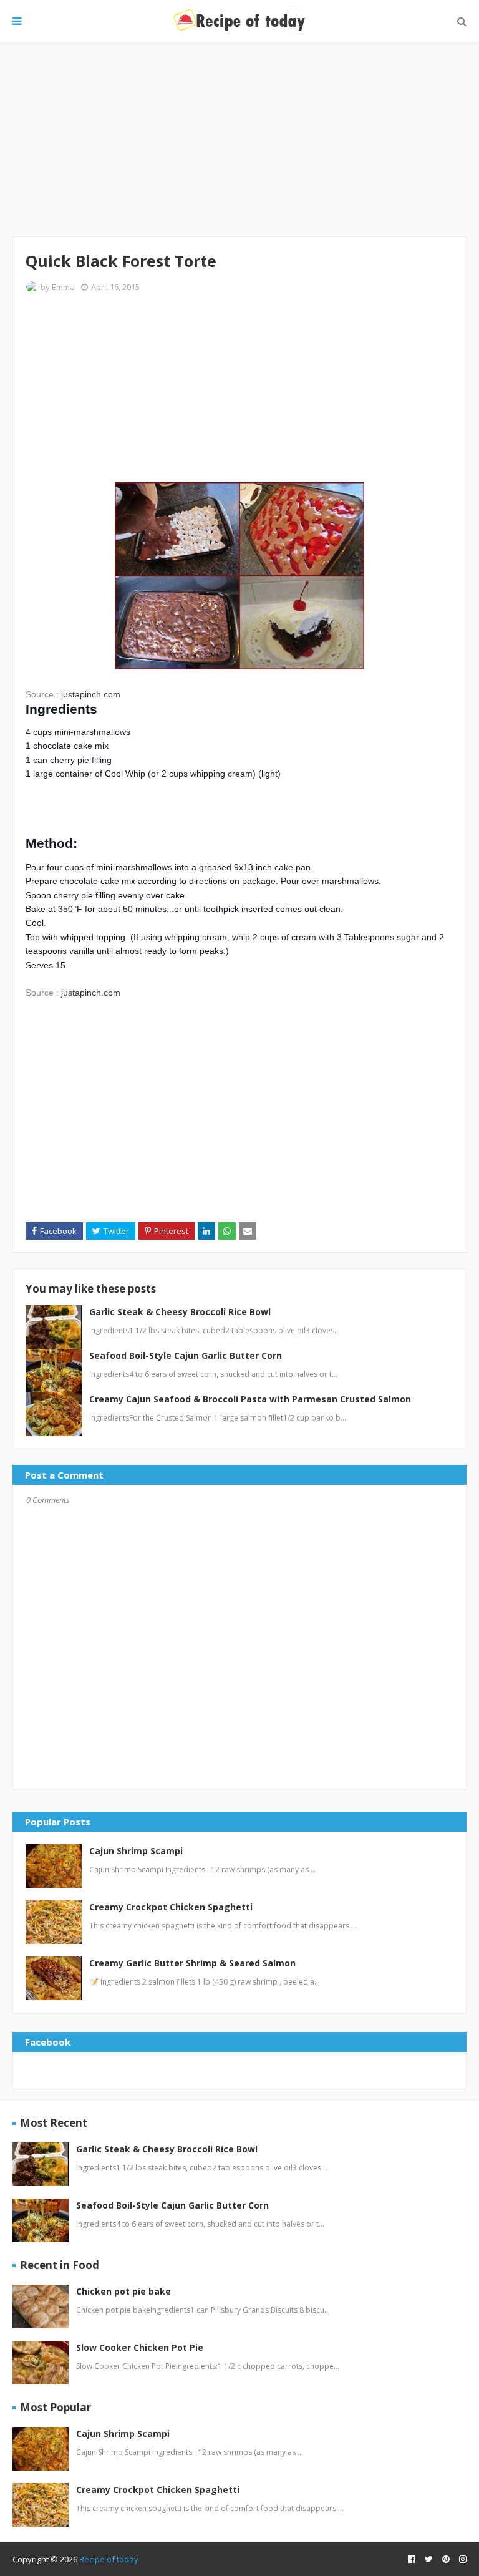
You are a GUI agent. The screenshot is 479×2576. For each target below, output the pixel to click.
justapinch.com (91, 694)
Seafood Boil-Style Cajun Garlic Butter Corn (186, 1355)
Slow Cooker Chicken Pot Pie (140, 2347)
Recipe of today (109, 2559)
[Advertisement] (239, 140)
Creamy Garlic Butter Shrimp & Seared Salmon (192, 1963)
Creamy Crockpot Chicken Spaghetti (171, 1907)
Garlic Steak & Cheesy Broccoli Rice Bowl (180, 1312)
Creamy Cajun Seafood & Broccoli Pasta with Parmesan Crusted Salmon (250, 1399)
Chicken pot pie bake (123, 2291)
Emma (63, 287)
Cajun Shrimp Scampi (136, 1851)
